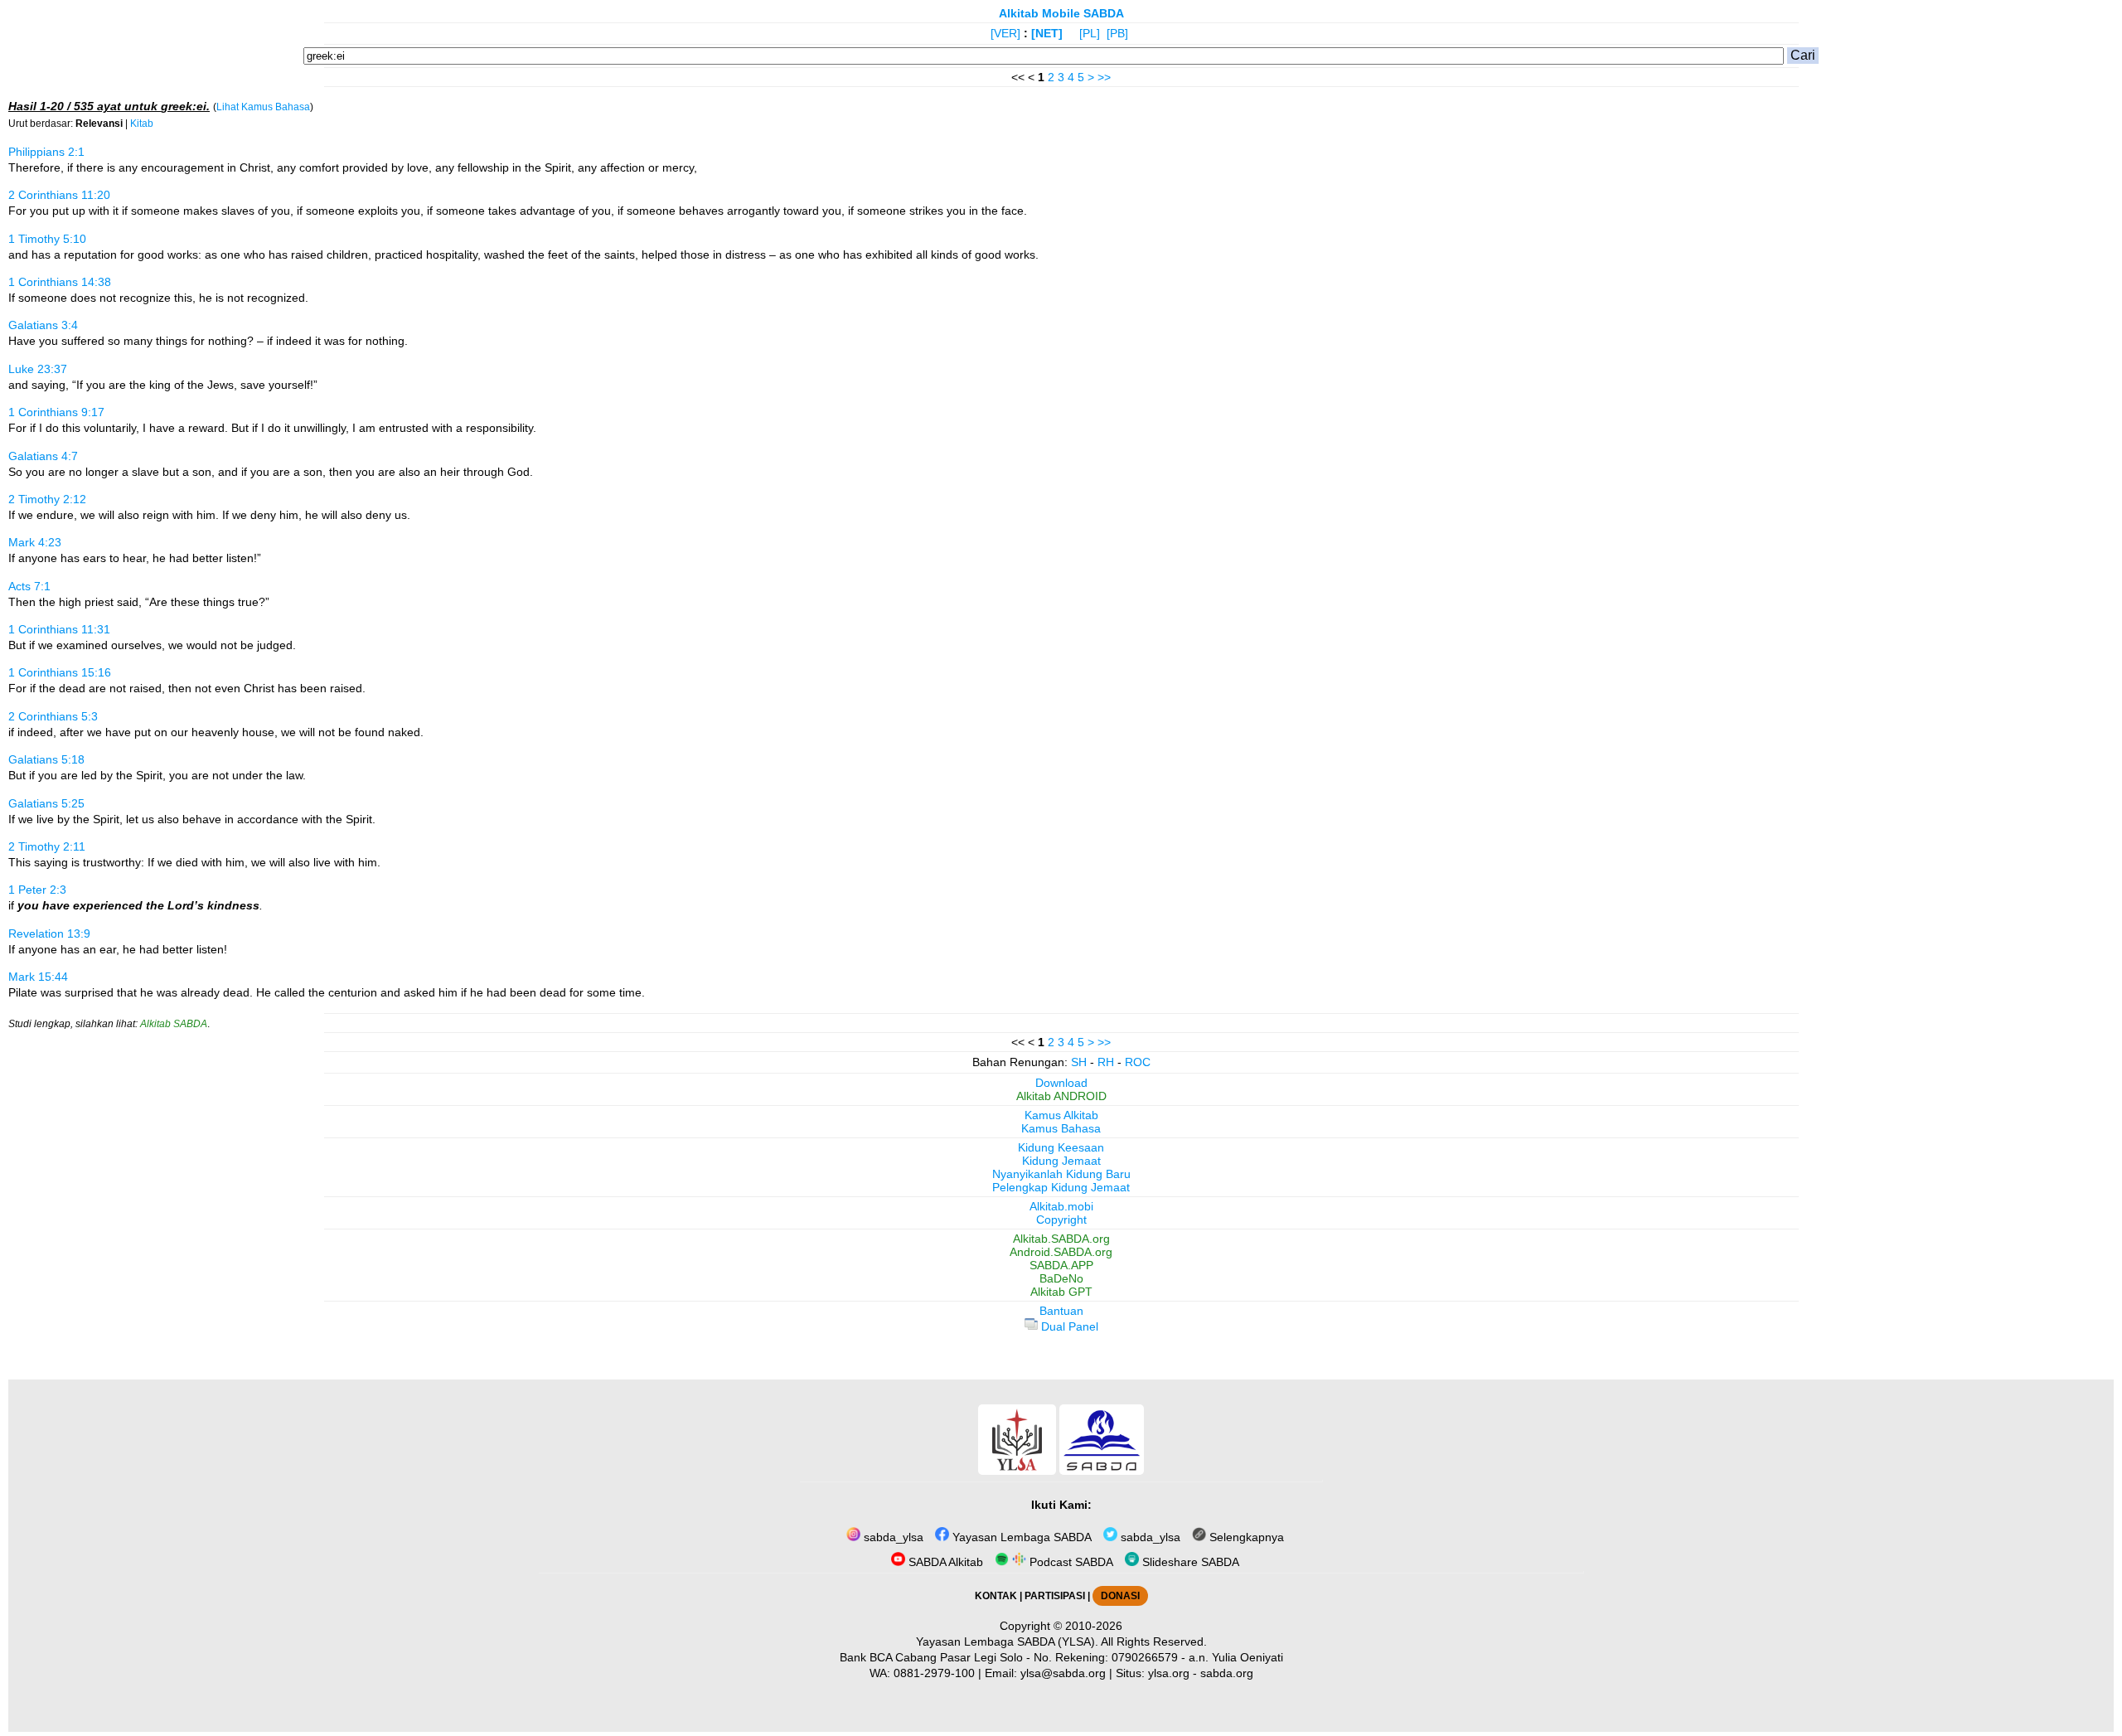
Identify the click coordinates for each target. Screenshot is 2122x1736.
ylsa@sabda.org (1063, 1673)
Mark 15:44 (38, 977)
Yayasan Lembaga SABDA (1020, 1537)
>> (1104, 77)
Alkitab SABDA (174, 1024)
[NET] (1047, 33)
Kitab (142, 124)
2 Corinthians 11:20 (59, 195)
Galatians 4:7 (43, 456)
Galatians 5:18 (46, 759)
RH (1106, 1062)
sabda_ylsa (892, 1537)
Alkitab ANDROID (1061, 1096)
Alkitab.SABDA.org (1061, 1239)
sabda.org (1227, 1673)
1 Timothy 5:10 (47, 239)
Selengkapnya (1245, 1537)
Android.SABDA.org (1061, 1252)
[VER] (1005, 33)
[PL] (1090, 33)
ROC (1138, 1062)
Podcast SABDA (1070, 1562)
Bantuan (1061, 1311)
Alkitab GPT (1061, 1292)
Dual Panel (1068, 1326)
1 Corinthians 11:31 (59, 629)
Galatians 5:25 (46, 803)
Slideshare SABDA (1189, 1562)
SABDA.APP (1061, 1265)
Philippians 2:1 (46, 152)
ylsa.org (1169, 1673)
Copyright (1061, 1220)
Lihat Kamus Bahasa (263, 107)
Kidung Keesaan (1061, 1147)
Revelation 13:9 (49, 933)
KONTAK (996, 1596)
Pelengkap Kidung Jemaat (1061, 1187)
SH (1079, 1062)
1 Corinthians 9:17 (56, 412)
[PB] (1117, 33)
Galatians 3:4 (43, 325)
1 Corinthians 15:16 (60, 672)
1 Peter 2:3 (37, 890)
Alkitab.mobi (1061, 1206)
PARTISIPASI (1055, 1596)
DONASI (1120, 1596)
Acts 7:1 (29, 586)
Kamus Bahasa (1061, 1128)
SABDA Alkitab (944, 1562)
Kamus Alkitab (1061, 1115)
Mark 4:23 (35, 542)
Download (1061, 1083)
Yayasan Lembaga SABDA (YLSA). (1007, 1641)
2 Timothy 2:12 (47, 499)
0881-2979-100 (934, 1673)
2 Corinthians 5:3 (53, 716)
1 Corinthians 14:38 (60, 282)
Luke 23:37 (38, 369)
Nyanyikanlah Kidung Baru (1061, 1174)
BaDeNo (1061, 1278)
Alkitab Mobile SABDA (1061, 13)
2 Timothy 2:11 (47, 846)
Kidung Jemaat (1061, 1161)
